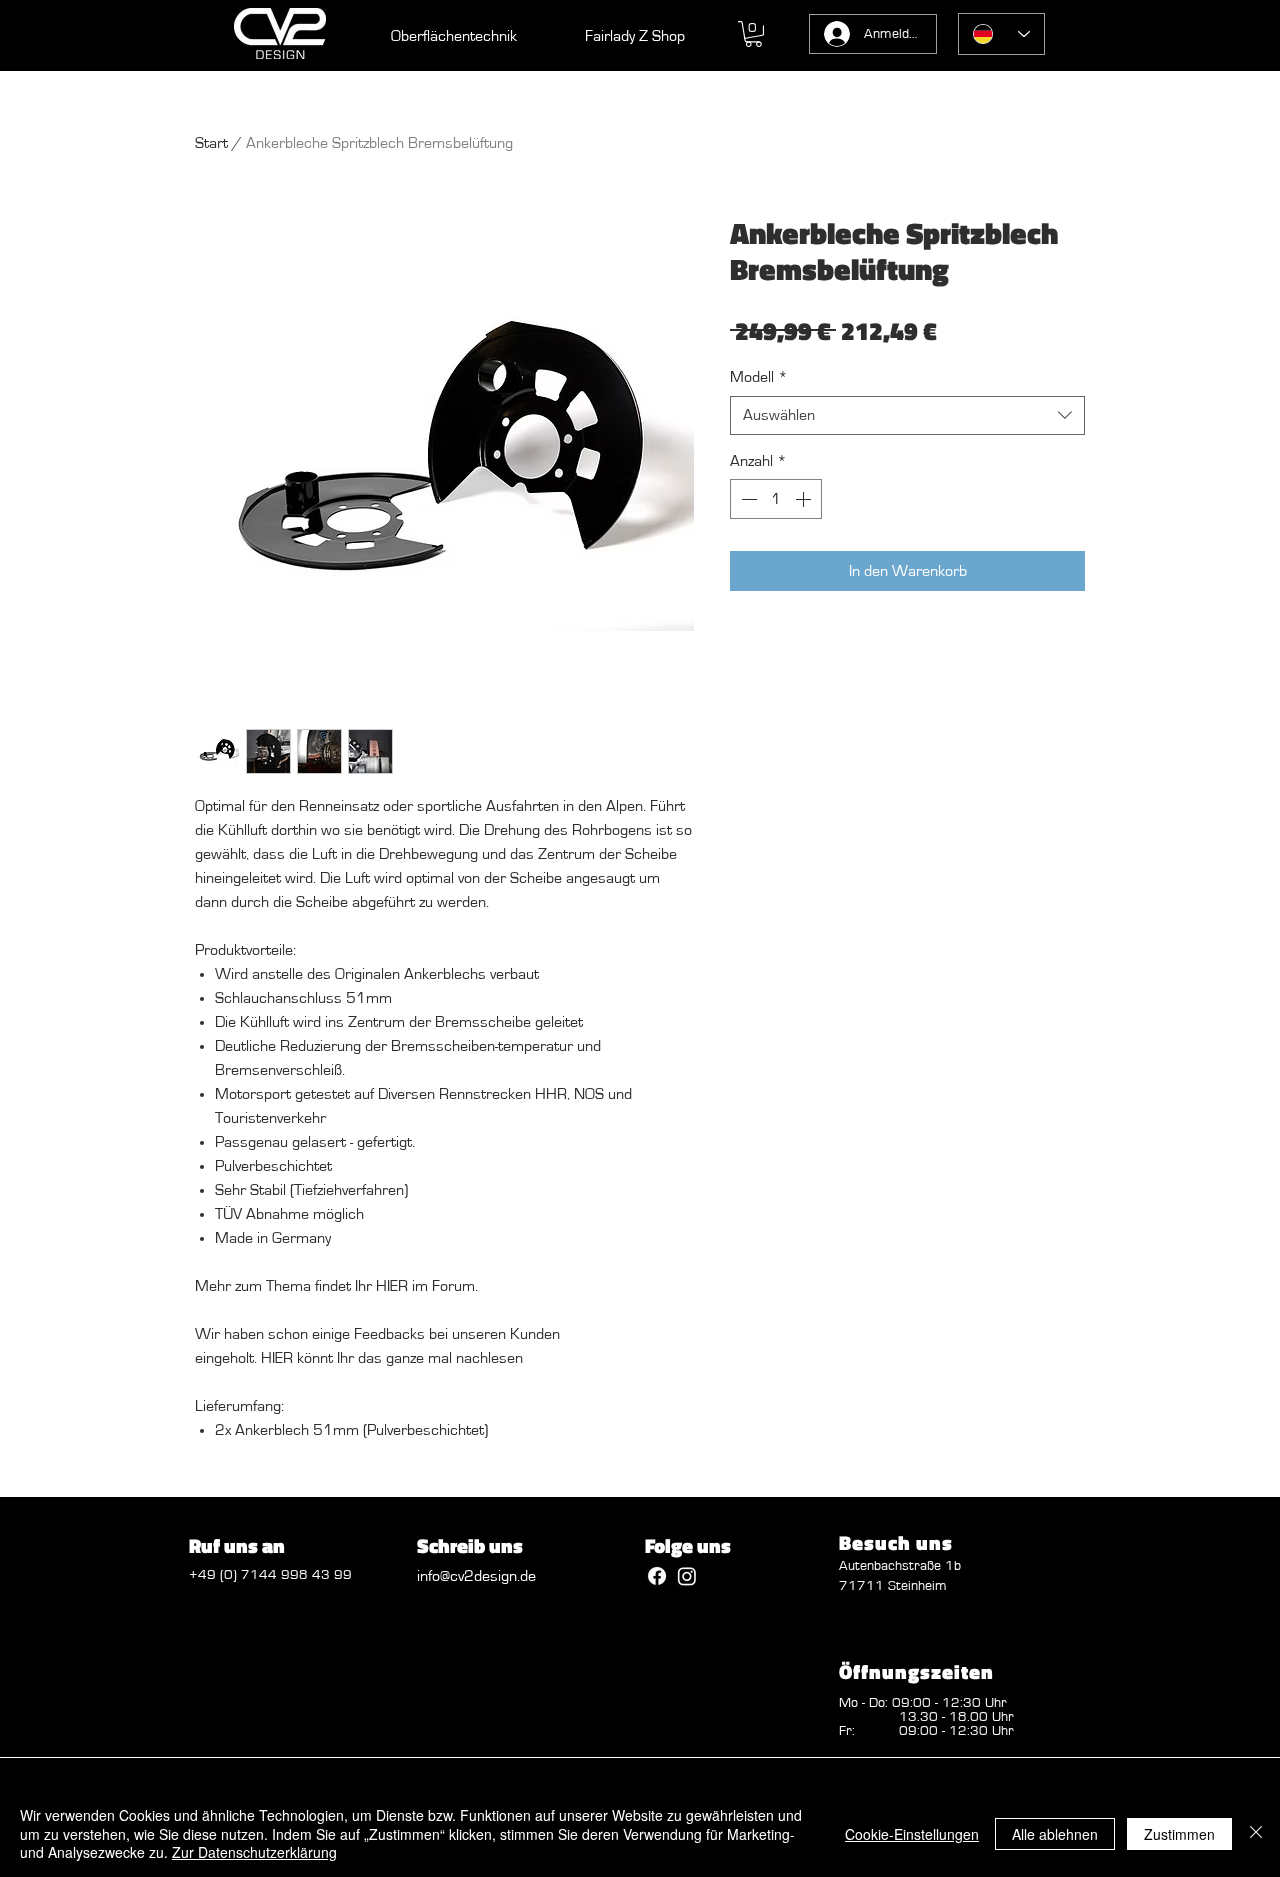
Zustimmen (1179, 1834)
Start (211, 143)
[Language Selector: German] (1001, 34)
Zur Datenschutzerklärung (254, 1852)
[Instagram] (687, 1576)
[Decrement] (747, 499)
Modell (759, 377)
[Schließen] (1256, 1833)
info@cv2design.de (476, 1576)
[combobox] (907, 415)
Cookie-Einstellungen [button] (912, 1834)
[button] (753, 34)
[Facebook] (657, 1576)
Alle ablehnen (1055, 1834)
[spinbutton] (776, 499)
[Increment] (805, 499)
